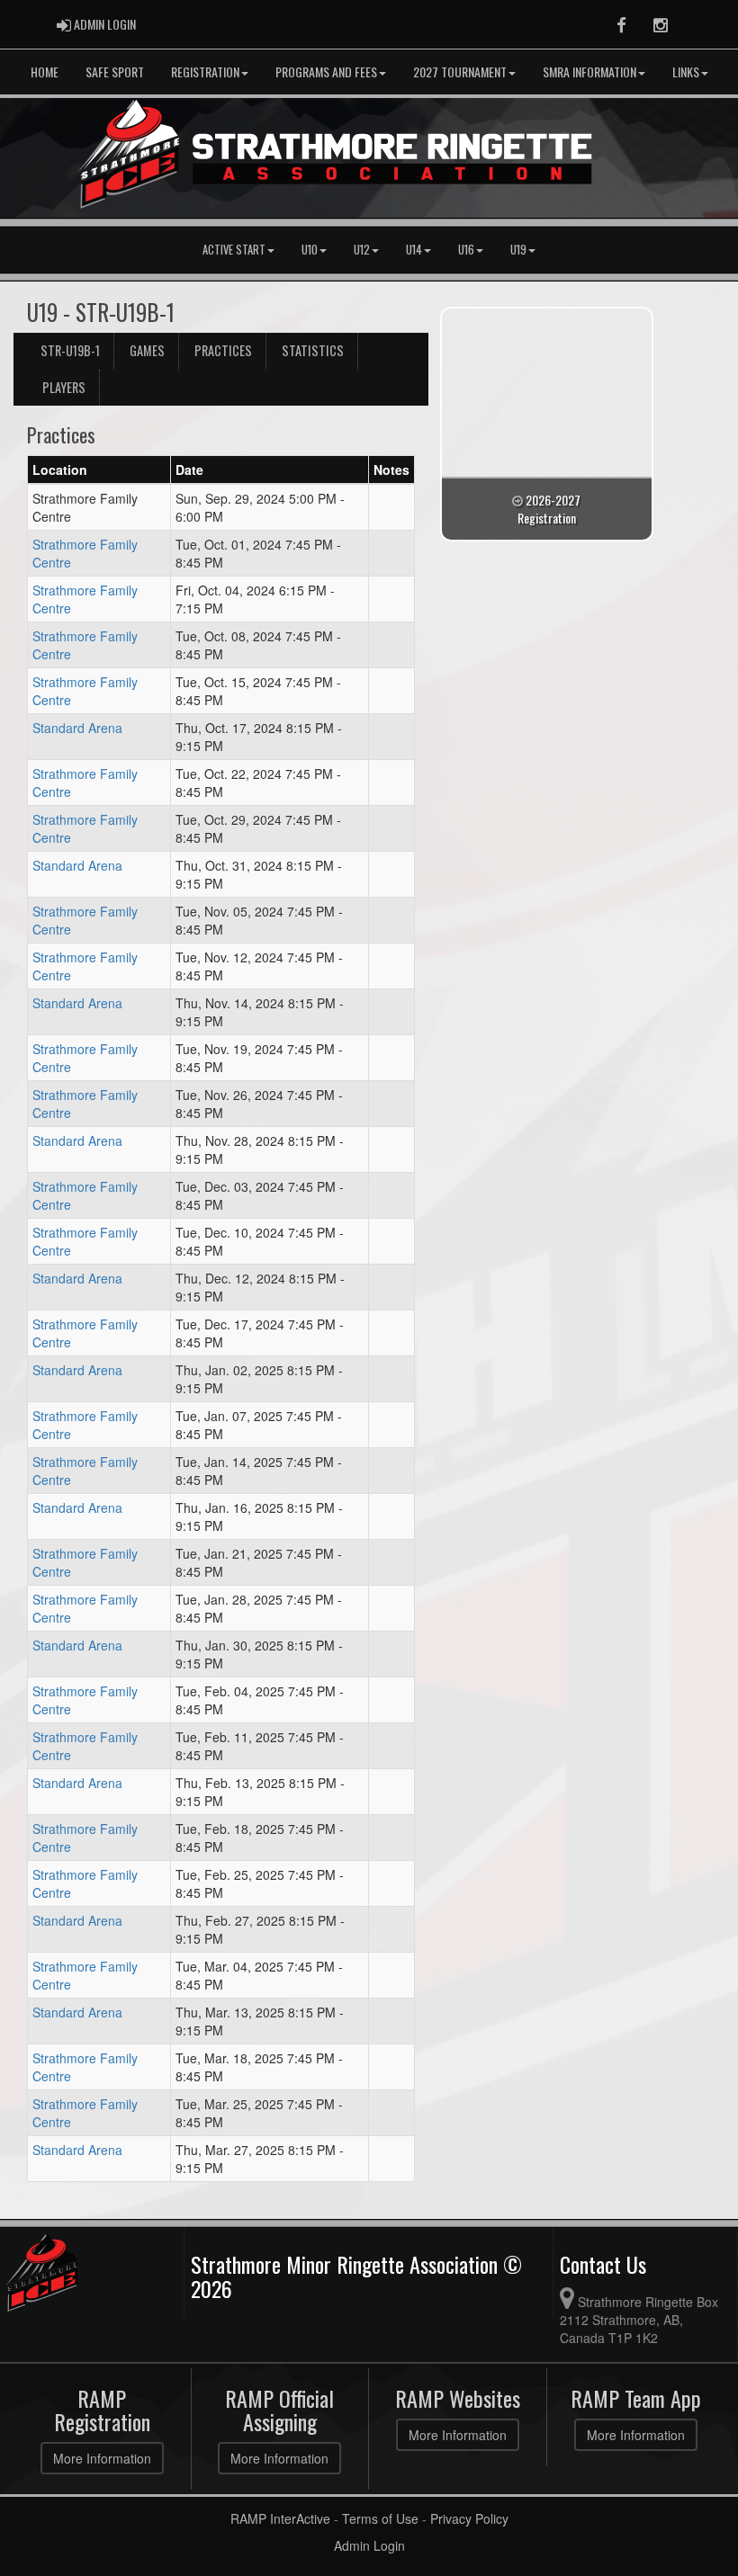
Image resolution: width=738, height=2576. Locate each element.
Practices (223, 350)
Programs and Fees (326, 72)
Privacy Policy (469, 2518)
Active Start (234, 250)
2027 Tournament (460, 72)
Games (147, 350)
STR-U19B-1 (70, 350)
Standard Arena (77, 728)
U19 (518, 250)
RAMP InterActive (280, 2518)
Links (686, 72)
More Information (102, 2458)
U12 (362, 250)
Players (64, 387)
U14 (414, 250)
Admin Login (369, 2545)
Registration (205, 72)
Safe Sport (115, 72)
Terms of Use (380, 2518)
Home (45, 72)
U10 (310, 250)
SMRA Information (589, 72)
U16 (466, 250)
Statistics (313, 350)
